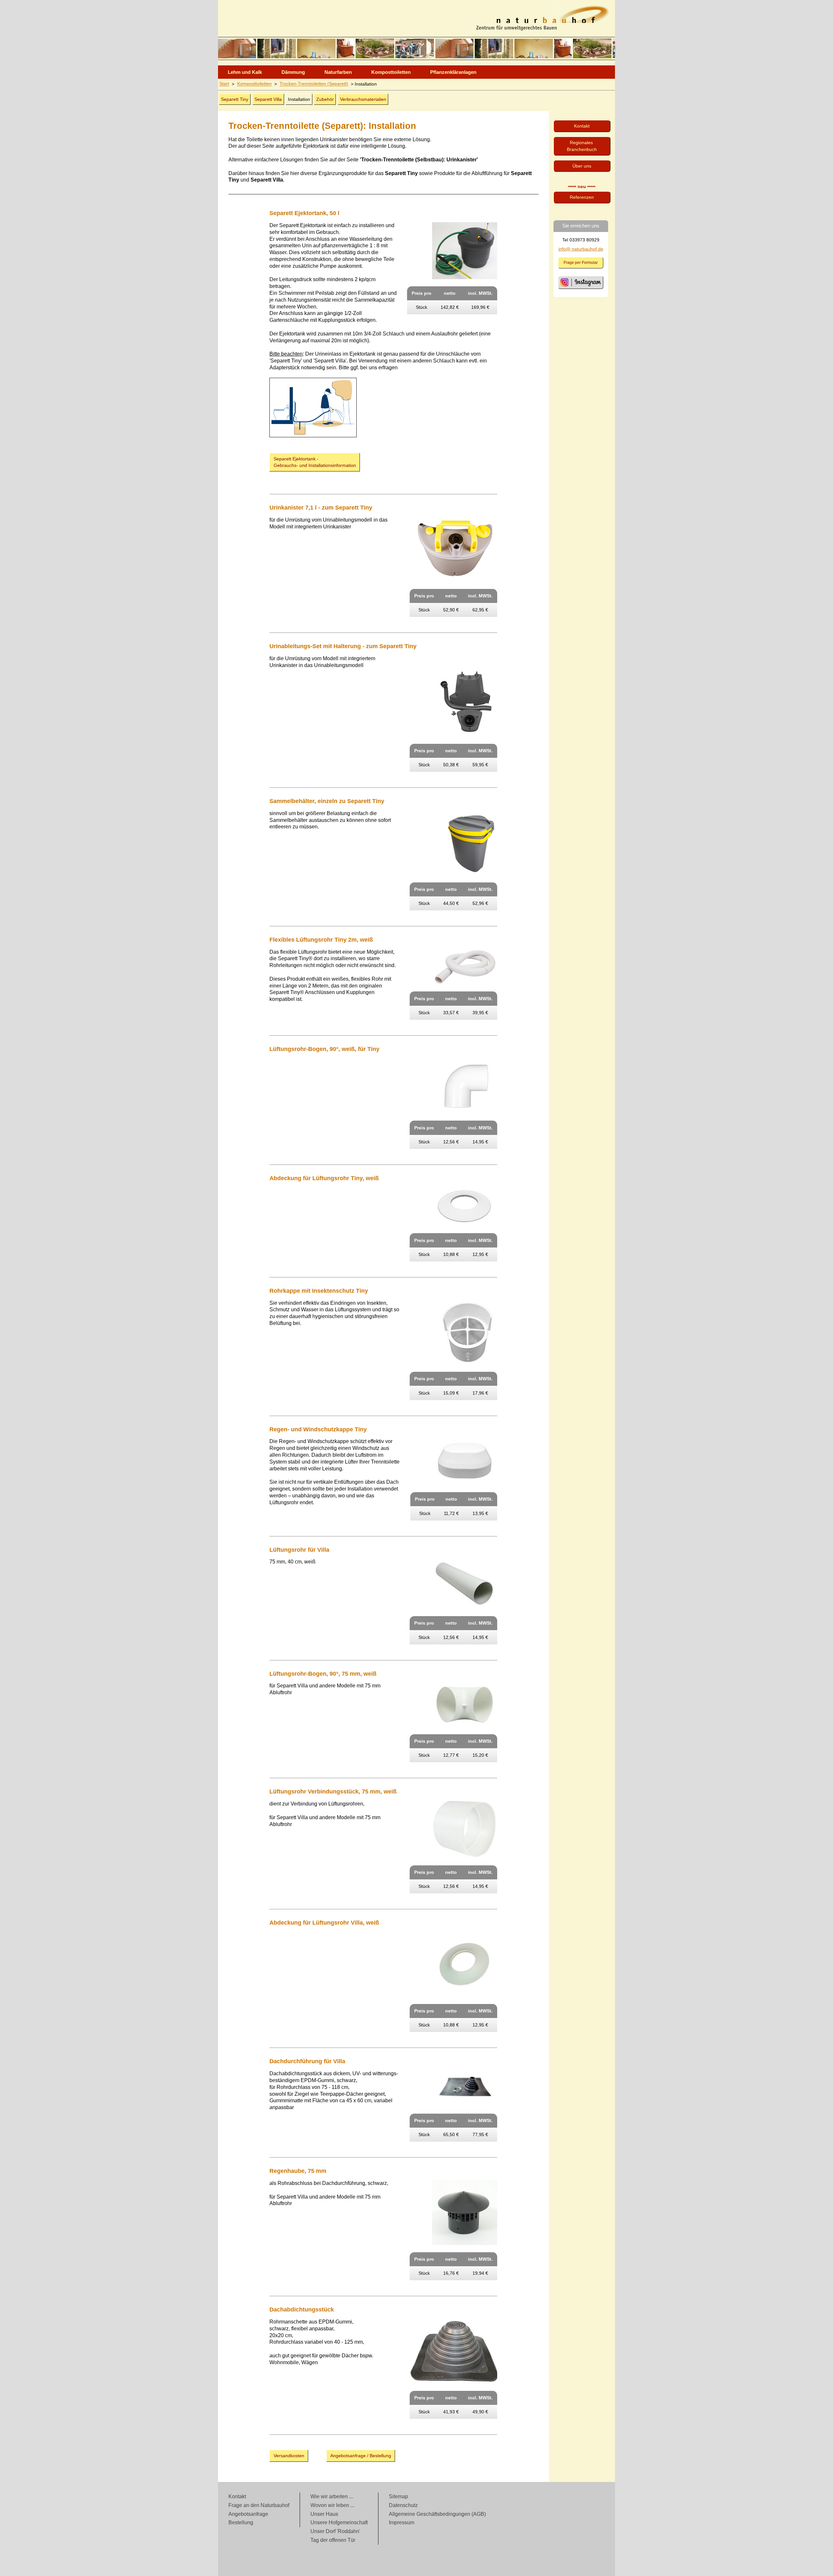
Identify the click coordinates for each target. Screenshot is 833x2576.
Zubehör (325, 99)
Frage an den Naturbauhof (259, 2505)
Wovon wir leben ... (332, 2505)
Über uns (582, 166)
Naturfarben (338, 72)
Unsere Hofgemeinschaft (339, 2522)
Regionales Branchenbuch (582, 146)
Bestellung (241, 2522)
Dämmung (293, 72)
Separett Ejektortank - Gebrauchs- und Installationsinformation (315, 462)
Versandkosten (289, 2456)
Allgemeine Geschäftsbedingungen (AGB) (437, 2514)
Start (224, 84)
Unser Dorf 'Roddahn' (335, 2531)
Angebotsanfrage (248, 2514)
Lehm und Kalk (245, 72)
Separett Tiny (235, 99)
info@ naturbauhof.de (581, 249)
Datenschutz (403, 2505)
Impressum (402, 2522)
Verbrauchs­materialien (363, 99)
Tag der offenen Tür (333, 2540)
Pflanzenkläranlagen (453, 72)
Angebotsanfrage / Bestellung (361, 2456)
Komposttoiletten (391, 72)
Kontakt (582, 126)
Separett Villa (268, 99)
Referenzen (582, 197)
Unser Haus (324, 2514)
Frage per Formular (581, 263)
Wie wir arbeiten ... (332, 2496)
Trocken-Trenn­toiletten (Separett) (314, 84)
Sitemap (398, 2496)
